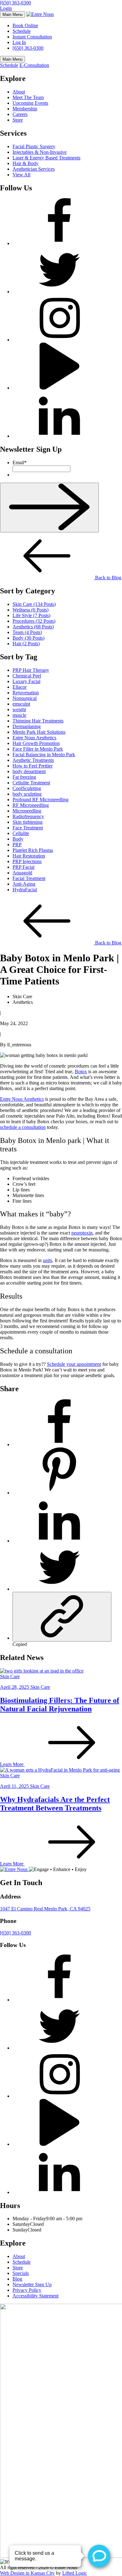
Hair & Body (25, 163)
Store (18, 120)
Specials (21, 2273)
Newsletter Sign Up (32, 2284)
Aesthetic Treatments (33, 760)
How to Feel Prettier (33, 766)
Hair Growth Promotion (36, 743)
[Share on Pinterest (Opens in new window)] (59, 1493)
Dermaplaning (27, 726)
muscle (19, 715)
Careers (20, 114)
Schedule (22, 31)
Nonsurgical (25, 698)
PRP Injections (27, 861)
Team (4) (27, 632)
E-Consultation (34, 65)
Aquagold (22, 873)
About (19, 92)
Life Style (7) (31, 615)
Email (20, 463)
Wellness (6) (30, 610)
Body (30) (28, 638)
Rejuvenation (26, 693)
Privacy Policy (27, 2290)
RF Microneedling (31, 805)
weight (19, 709)
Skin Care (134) (34, 604)
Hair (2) (26, 644)
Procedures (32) (34, 621)
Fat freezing (24, 777)
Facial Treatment (29, 878)
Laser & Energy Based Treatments (46, 158)
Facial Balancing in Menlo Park (44, 755)
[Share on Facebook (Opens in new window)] (59, 1444)
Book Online (25, 25)
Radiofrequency (28, 816)
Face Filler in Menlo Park (38, 749)
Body (18, 839)
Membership (25, 109)
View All (21, 175)
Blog (17, 2279)
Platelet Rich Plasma (33, 850)
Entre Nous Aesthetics (34, 738)
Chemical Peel (27, 676)
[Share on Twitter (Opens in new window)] (59, 1589)
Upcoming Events (30, 103)
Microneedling (27, 811)
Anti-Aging (24, 884)
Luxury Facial (26, 681)
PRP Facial (23, 867)
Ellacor (20, 687)
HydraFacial (25, 890)
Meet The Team (28, 97)
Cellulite (21, 833)
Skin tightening (28, 822)
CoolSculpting (27, 788)
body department (29, 771)
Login (6, 8)
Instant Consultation (32, 37)
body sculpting (27, 794)
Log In (19, 42)
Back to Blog (108, 578)
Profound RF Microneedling (41, 800)
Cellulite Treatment (31, 783)
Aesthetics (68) (33, 627)
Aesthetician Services (34, 169)
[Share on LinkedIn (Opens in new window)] (59, 1541)
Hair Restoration (29, 856)
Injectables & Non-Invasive (40, 152)
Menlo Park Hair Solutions (39, 732)
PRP (17, 845)
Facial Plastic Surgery (34, 146)
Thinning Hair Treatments (38, 721)
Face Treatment (28, 828)
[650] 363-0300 (15, 3)
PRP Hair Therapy (31, 670)
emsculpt (21, 704)
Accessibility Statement (36, 2296)
